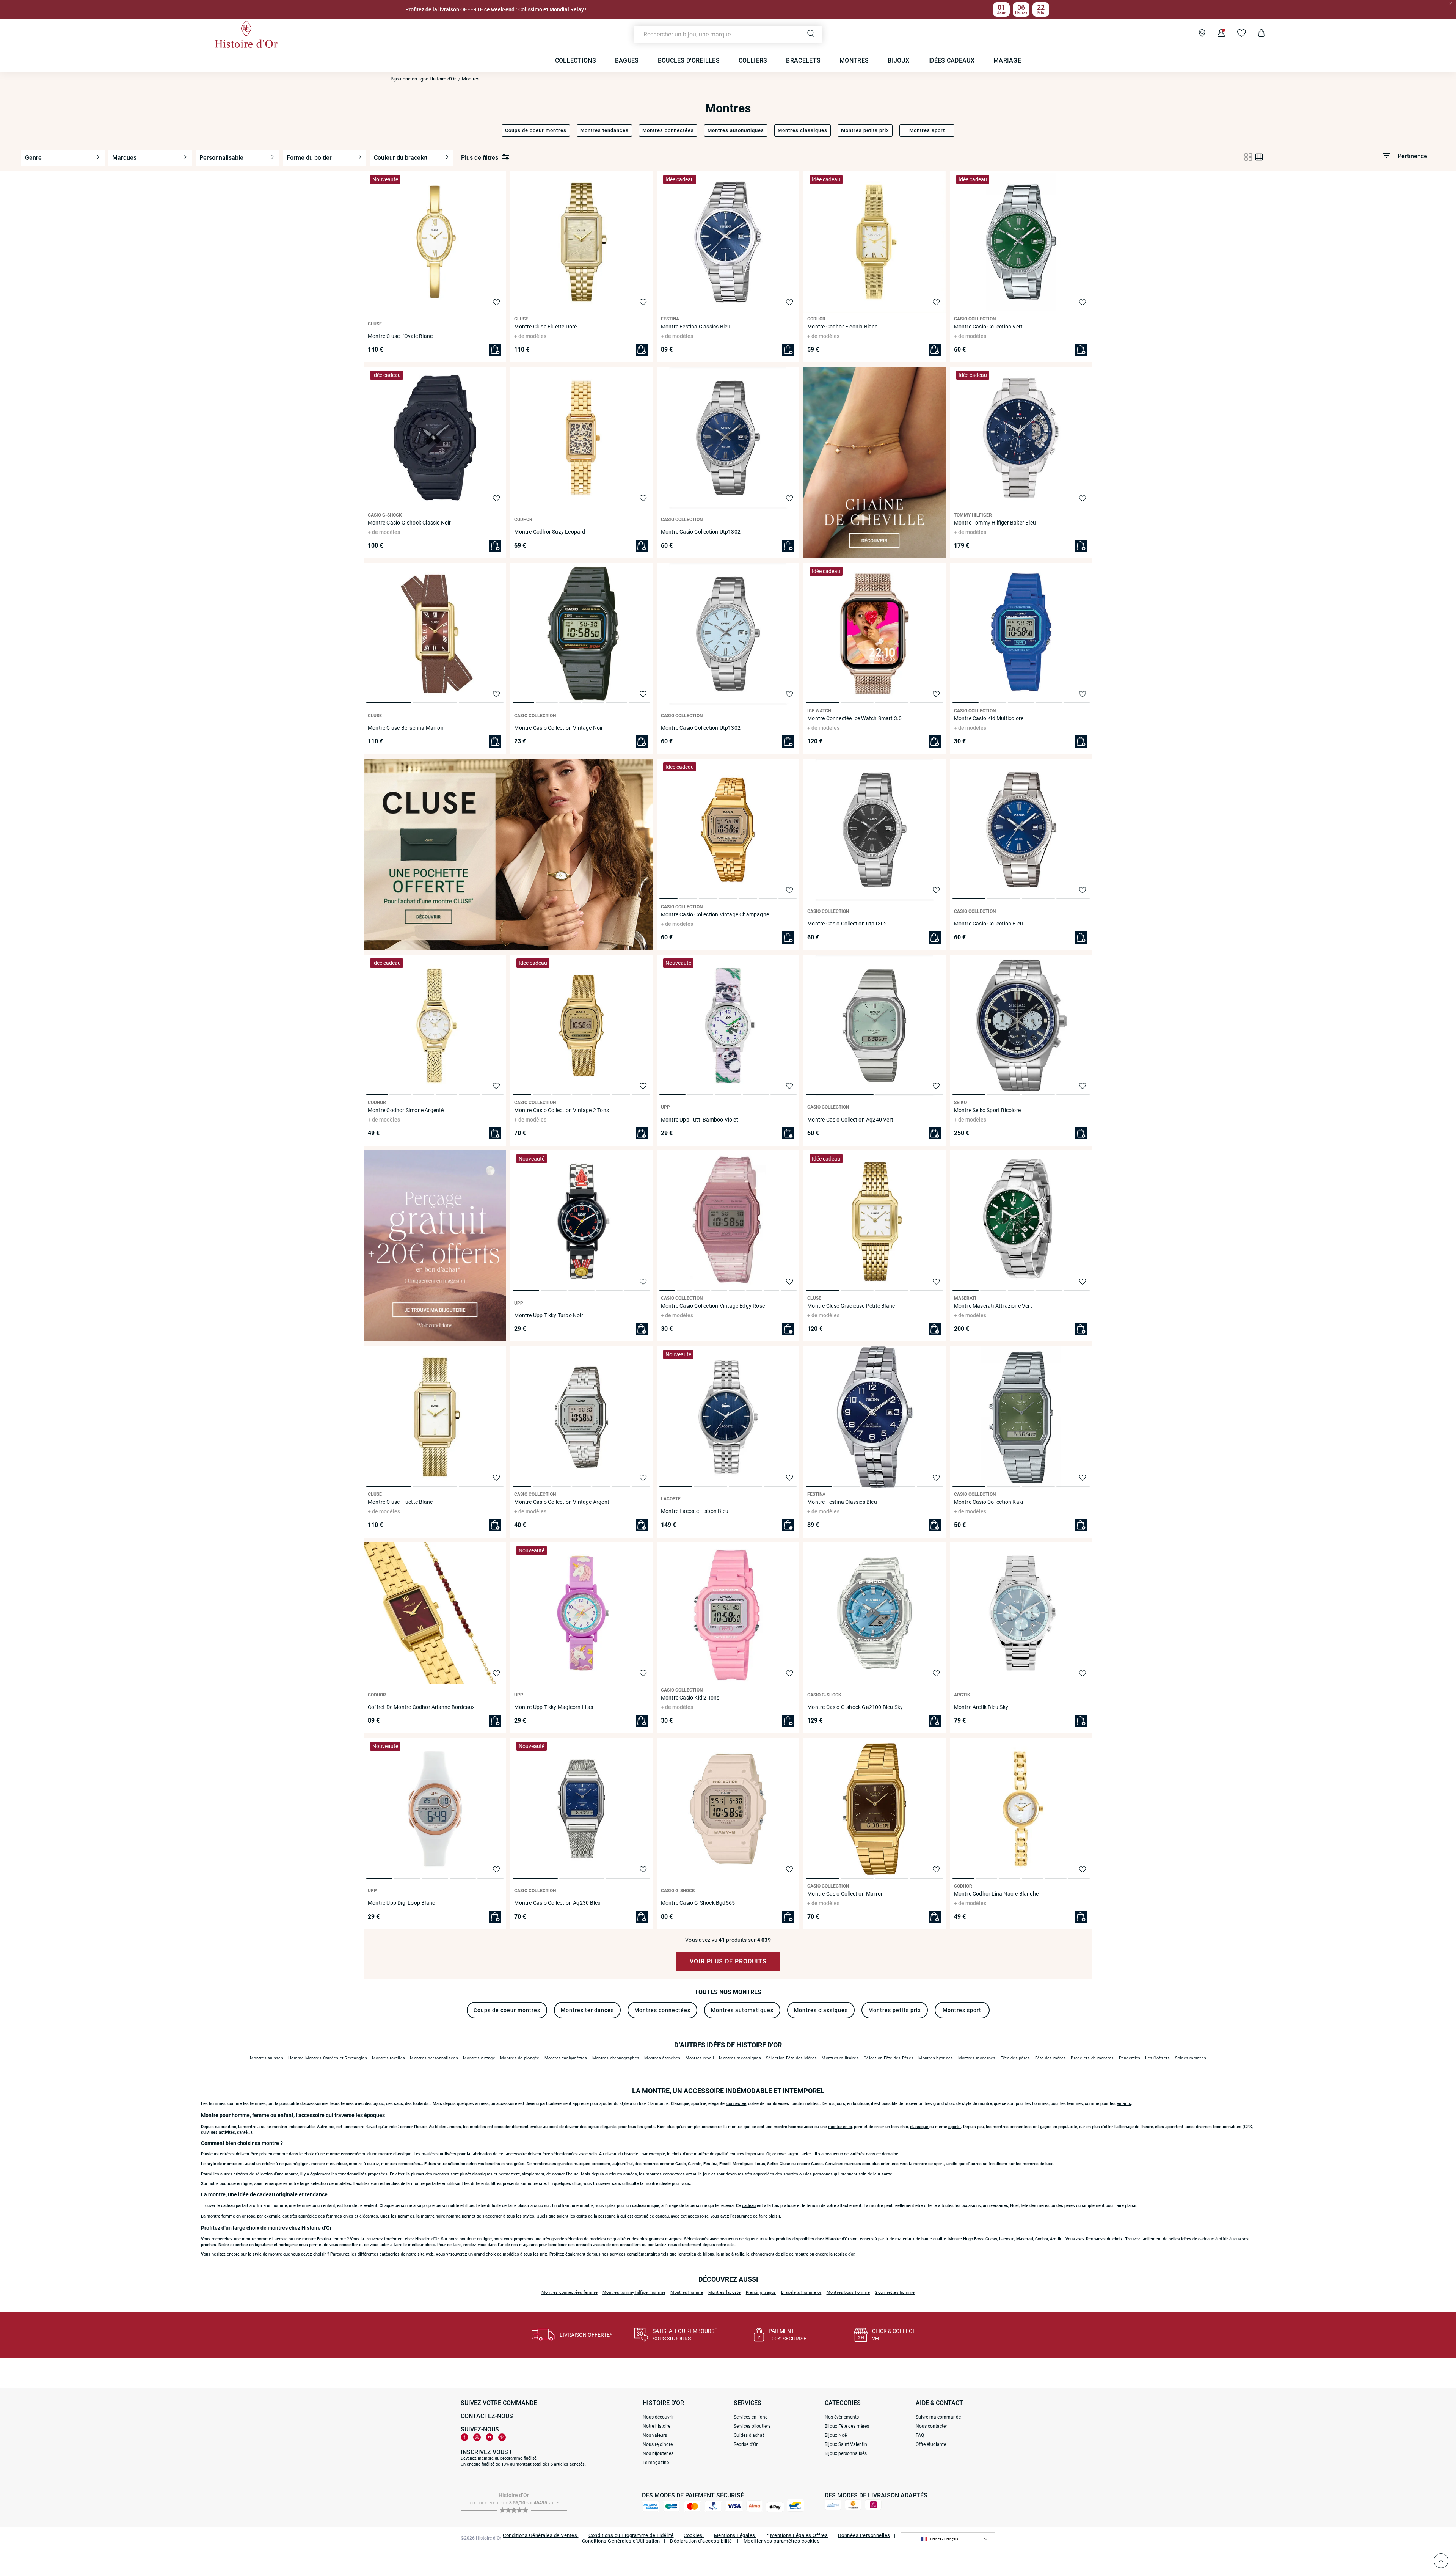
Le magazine (656, 2463)
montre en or (840, 2127)
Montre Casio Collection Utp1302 (701, 532)
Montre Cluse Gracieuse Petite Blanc (851, 1306)
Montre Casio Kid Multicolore (989, 718)
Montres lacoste (725, 2292)
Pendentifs (1130, 2058)
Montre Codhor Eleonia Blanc (842, 327)
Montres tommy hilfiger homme (634, 2292)
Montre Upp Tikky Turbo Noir (548, 1315)
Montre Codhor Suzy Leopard (550, 532)
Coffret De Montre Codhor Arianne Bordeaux (421, 1707)
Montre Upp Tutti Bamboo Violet (700, 1120)
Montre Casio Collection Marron (846, 1894)
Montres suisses (267, 2058)
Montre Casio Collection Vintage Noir (559, 728)
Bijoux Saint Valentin (846, 2444)
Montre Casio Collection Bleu (989, 924)
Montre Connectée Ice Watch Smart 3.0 (854, 718)
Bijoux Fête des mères (847, 2426)
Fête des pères (1015, 2058)
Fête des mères (1051, 2058)
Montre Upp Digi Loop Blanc (401, 1903)
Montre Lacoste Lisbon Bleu (695, 1511)
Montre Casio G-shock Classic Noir (409, 523)
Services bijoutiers (752, 2426)
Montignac (743, 2164)
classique (920, 2127)
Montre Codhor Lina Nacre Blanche (996, 1894)
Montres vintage (479, 2058)
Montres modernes (977, 2058)
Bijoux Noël (836, 2435)
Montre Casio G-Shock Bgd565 (698, 1903)
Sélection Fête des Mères (791, 2058)
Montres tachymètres (566, 2058)
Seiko (772, 2164)
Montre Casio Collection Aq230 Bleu (557, 1903)
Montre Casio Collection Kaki (989, 1502)
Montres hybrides (936, 2058)
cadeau (749, 2206)
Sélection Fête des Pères (889, 2058)
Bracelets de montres (1092, 2058)
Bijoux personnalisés (846, 2453)
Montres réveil (700, 2058)
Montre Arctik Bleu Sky (981, 1707)
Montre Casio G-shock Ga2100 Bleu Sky (855, 1707)
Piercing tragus (761, 2292)
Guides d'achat (749, 2435)
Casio (681, 2164)
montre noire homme (441, 2216)
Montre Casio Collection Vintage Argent (562, 1502)
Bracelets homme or (801, 2292)
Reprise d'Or (746, 2444)
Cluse (785, 2164)
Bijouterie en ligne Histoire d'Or (423, 79)
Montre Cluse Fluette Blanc (400, 1502)
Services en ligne (751, 2417)
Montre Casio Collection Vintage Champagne (715, 914)
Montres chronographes (616, 2058)
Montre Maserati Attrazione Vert (993, 1306)
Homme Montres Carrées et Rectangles (328, 2058)
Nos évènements (842, 2417)
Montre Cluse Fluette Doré (545, 327)
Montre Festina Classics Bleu (696, 327)
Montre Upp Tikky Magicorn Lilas (554, 1707)
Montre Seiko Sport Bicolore (987, 1110)
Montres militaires (840, 2058)
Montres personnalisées (434, 2058)
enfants (1124, 2104)
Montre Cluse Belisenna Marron (406, 728)
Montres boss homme (848, 2292)
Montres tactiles (388, 2058)
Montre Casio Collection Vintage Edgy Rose (713, 1306)
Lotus (760, 2164)
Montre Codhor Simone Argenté (406, 1110)
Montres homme (687, 2292)
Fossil (725, 2164)
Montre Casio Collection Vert (988, 327)
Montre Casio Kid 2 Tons (690, 1698)
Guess (817, 2164)
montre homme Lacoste (265, 2239)
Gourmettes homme (895, 2292)
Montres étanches (662, 2058)
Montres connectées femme (570, 2292)
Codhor (1042, 2239)
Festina (710, 2164)
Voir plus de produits (728, 1961)
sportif (955, 2127)
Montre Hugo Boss (966, 2239)
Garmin (695, 2164)
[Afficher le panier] (1256, 34)
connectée (736, 2104)
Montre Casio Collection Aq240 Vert (850, 1120)
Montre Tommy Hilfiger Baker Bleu (995, 523)
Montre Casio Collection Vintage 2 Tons (562, 1110)
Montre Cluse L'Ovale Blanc (400, 336)
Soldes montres (1191, 2058)
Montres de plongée (520, 2058)
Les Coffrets (1157, 2058)
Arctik (1056, 2239)
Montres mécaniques (740, 2058)
